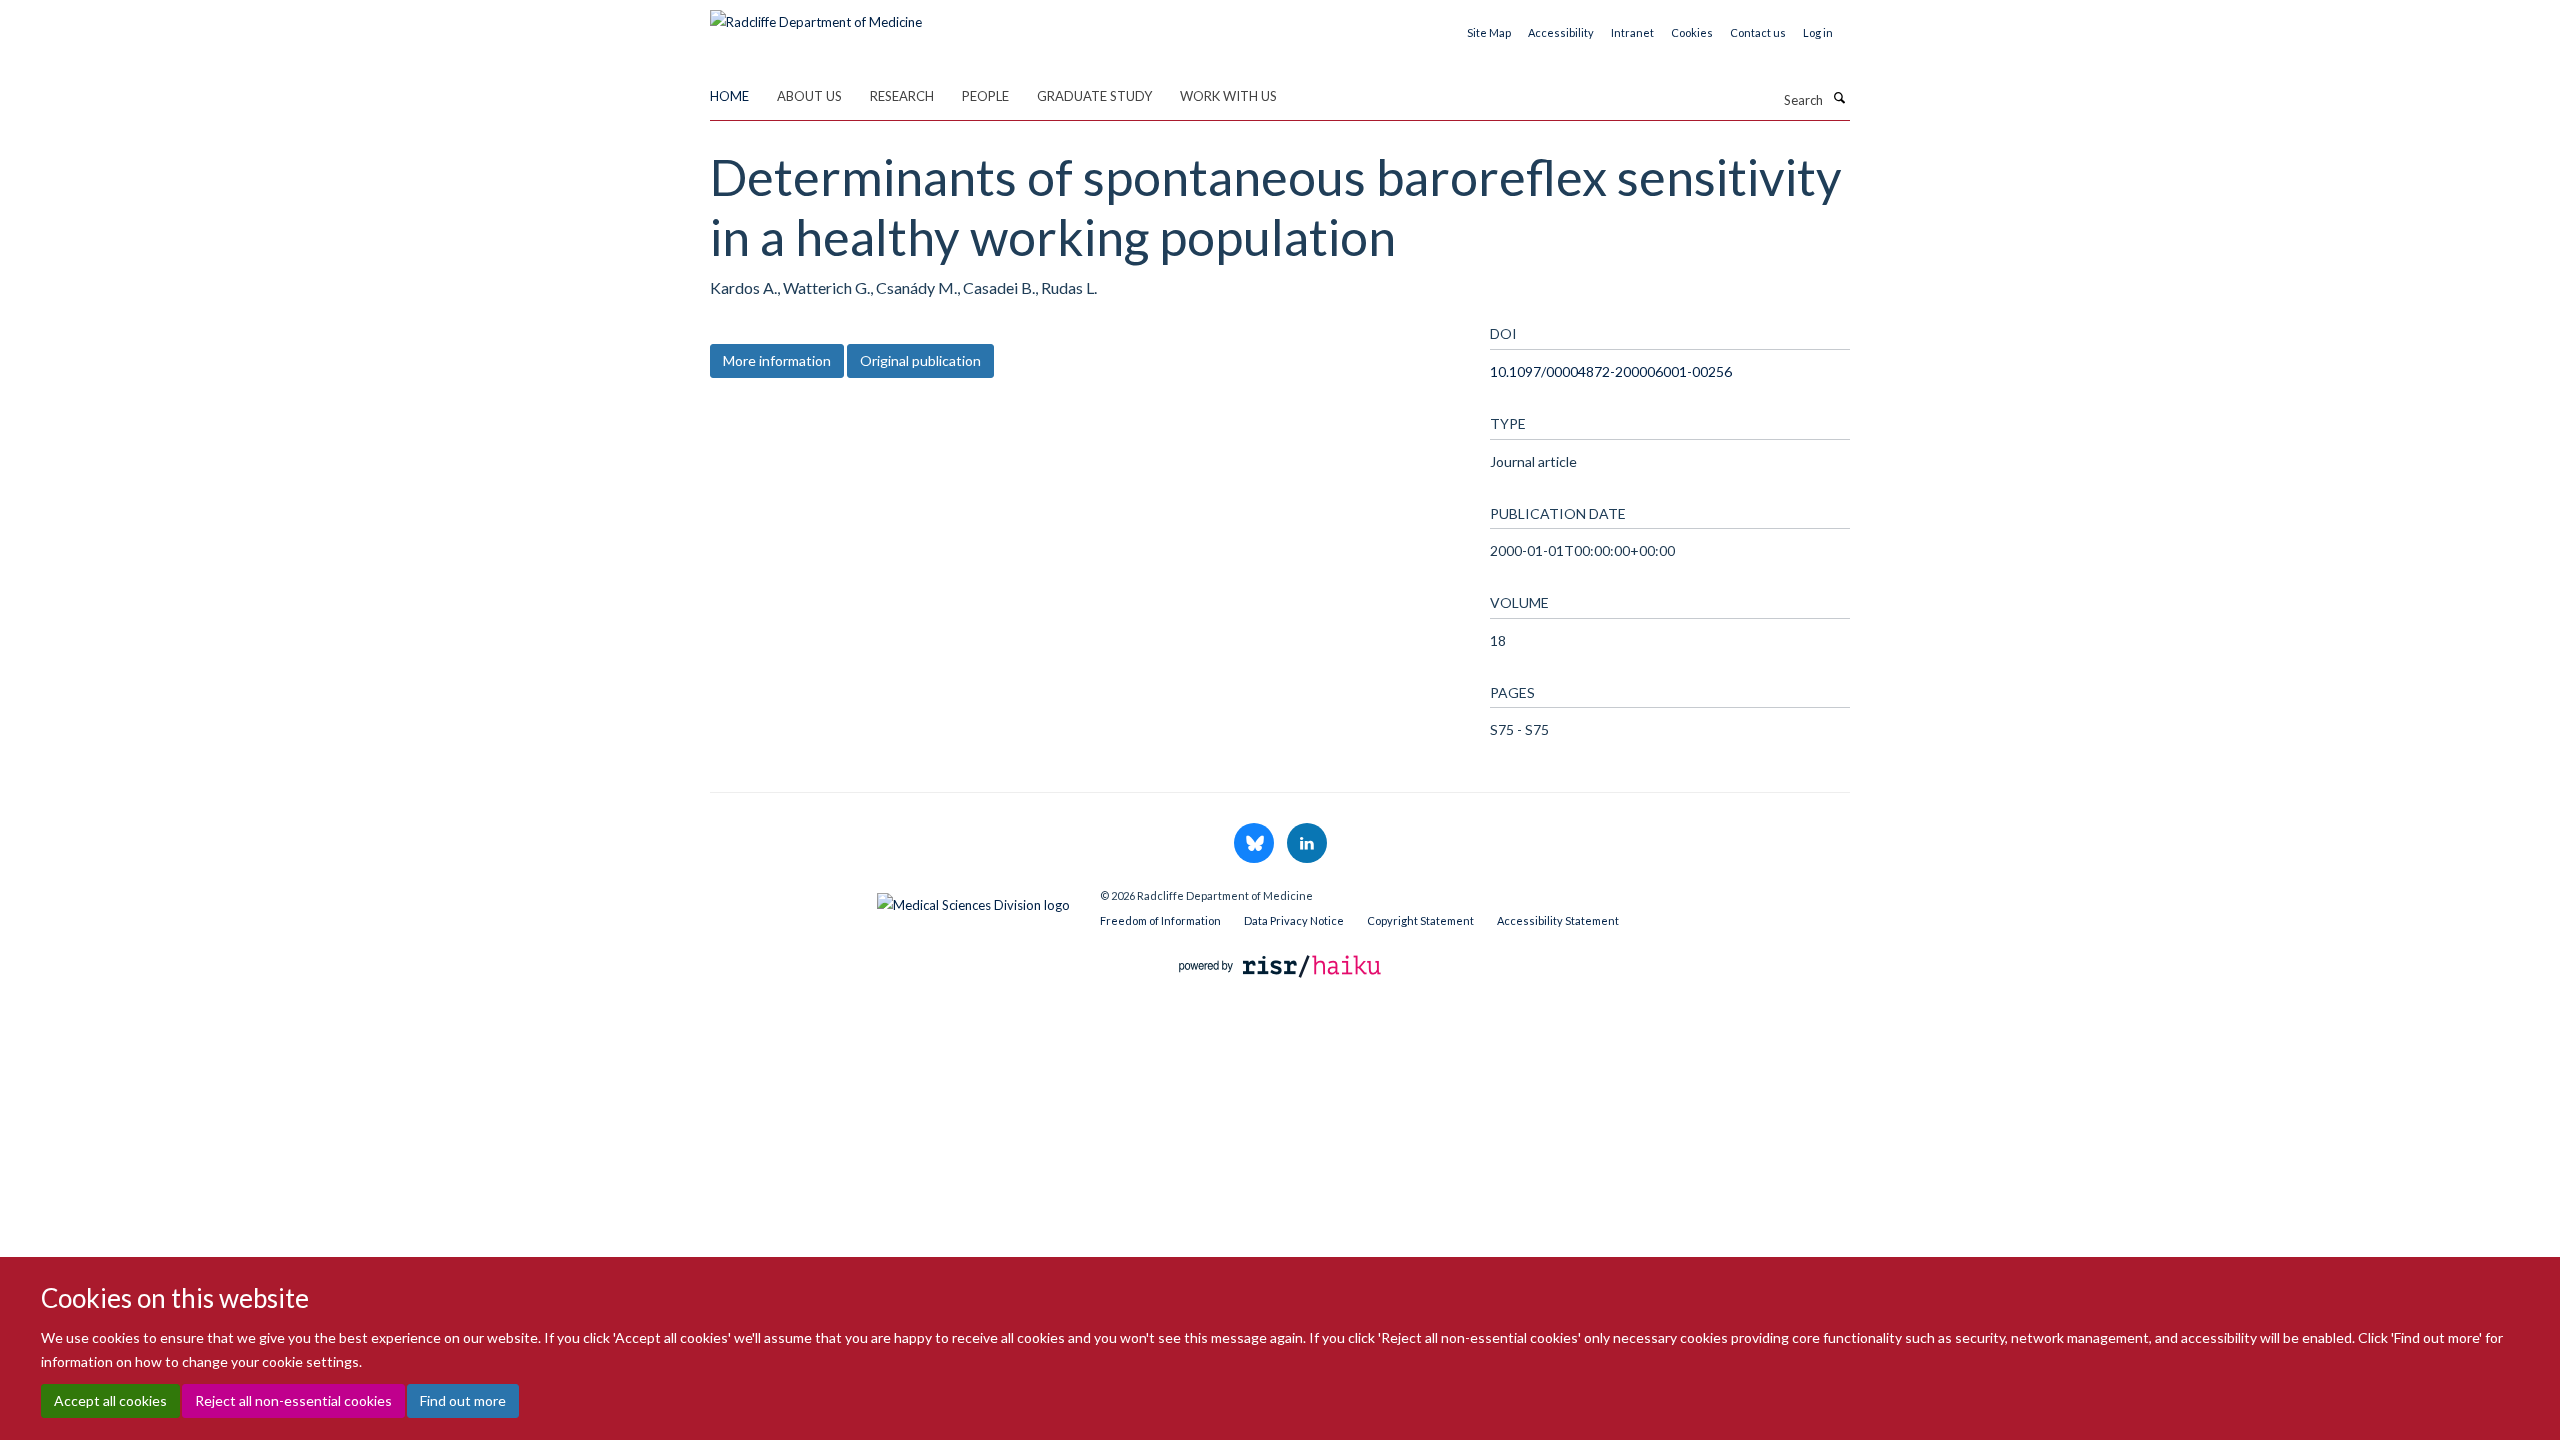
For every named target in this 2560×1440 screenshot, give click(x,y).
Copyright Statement (1420, 920)
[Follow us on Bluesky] (1255, 844)
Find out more (463, 1400)
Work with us (1228, 96)
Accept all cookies (110, 1400)
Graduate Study (1094, 96)
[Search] (1839, 98)
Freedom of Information (1160, 920)
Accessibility (1561, 32)
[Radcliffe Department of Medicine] (816, 15)
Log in (1818, 32)
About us (809, 96)
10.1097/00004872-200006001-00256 (1611, 371)
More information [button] (777, 360)
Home (729, 96)
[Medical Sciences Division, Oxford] (890, 900)
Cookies (1692, 32)
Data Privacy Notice (1294, 920)
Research (902, 96)
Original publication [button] (920, 360)
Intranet (1632, 32)
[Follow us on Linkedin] (1307, 844)
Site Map (1489, 32)
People (985, 96)
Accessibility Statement (1558, 920)
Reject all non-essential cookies (293, 1400)
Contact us (1758, 32)
